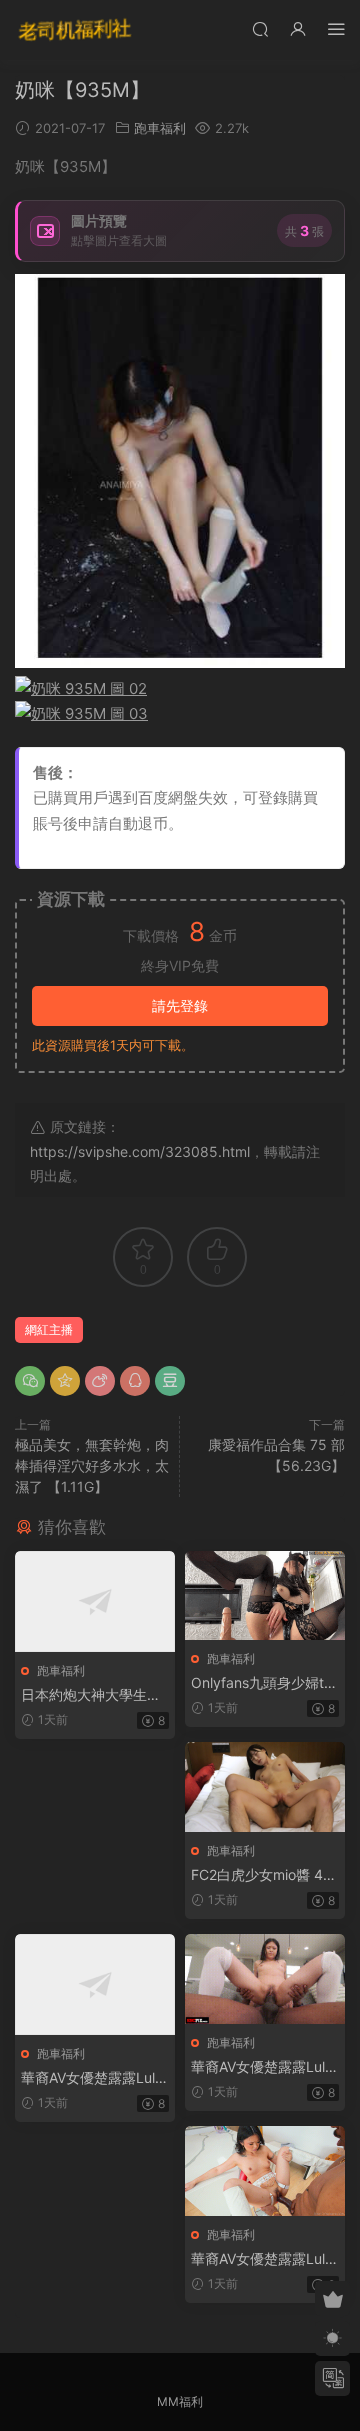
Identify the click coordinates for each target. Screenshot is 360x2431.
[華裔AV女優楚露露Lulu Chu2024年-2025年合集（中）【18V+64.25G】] (265, 1979)
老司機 (75, 30)
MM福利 (180, 2401)
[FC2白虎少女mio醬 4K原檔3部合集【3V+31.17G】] (265, 1787)
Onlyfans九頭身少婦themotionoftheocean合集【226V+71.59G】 (261, 1683)
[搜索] (260, 28)
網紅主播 (49, 1329)
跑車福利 (160, 128)
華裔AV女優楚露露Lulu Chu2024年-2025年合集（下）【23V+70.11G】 (262, 2259)
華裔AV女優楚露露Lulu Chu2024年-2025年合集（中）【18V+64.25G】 (262, 2067)
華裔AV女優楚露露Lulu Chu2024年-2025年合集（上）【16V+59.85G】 (92, 2078)
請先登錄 (180, 1005)
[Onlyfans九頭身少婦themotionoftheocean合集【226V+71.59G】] (265, 1595)
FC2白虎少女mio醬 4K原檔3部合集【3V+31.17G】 (263, 1875)
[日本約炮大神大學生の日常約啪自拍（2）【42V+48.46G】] (95, 1601)
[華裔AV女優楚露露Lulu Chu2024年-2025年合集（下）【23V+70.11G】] (265, 2171)
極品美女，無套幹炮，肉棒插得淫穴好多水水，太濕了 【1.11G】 (92, 1465)
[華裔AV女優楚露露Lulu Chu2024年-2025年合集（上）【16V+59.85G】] (95, 1984)
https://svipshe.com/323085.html (140, 1151)
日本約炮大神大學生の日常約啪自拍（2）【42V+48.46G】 (92, 1695)
